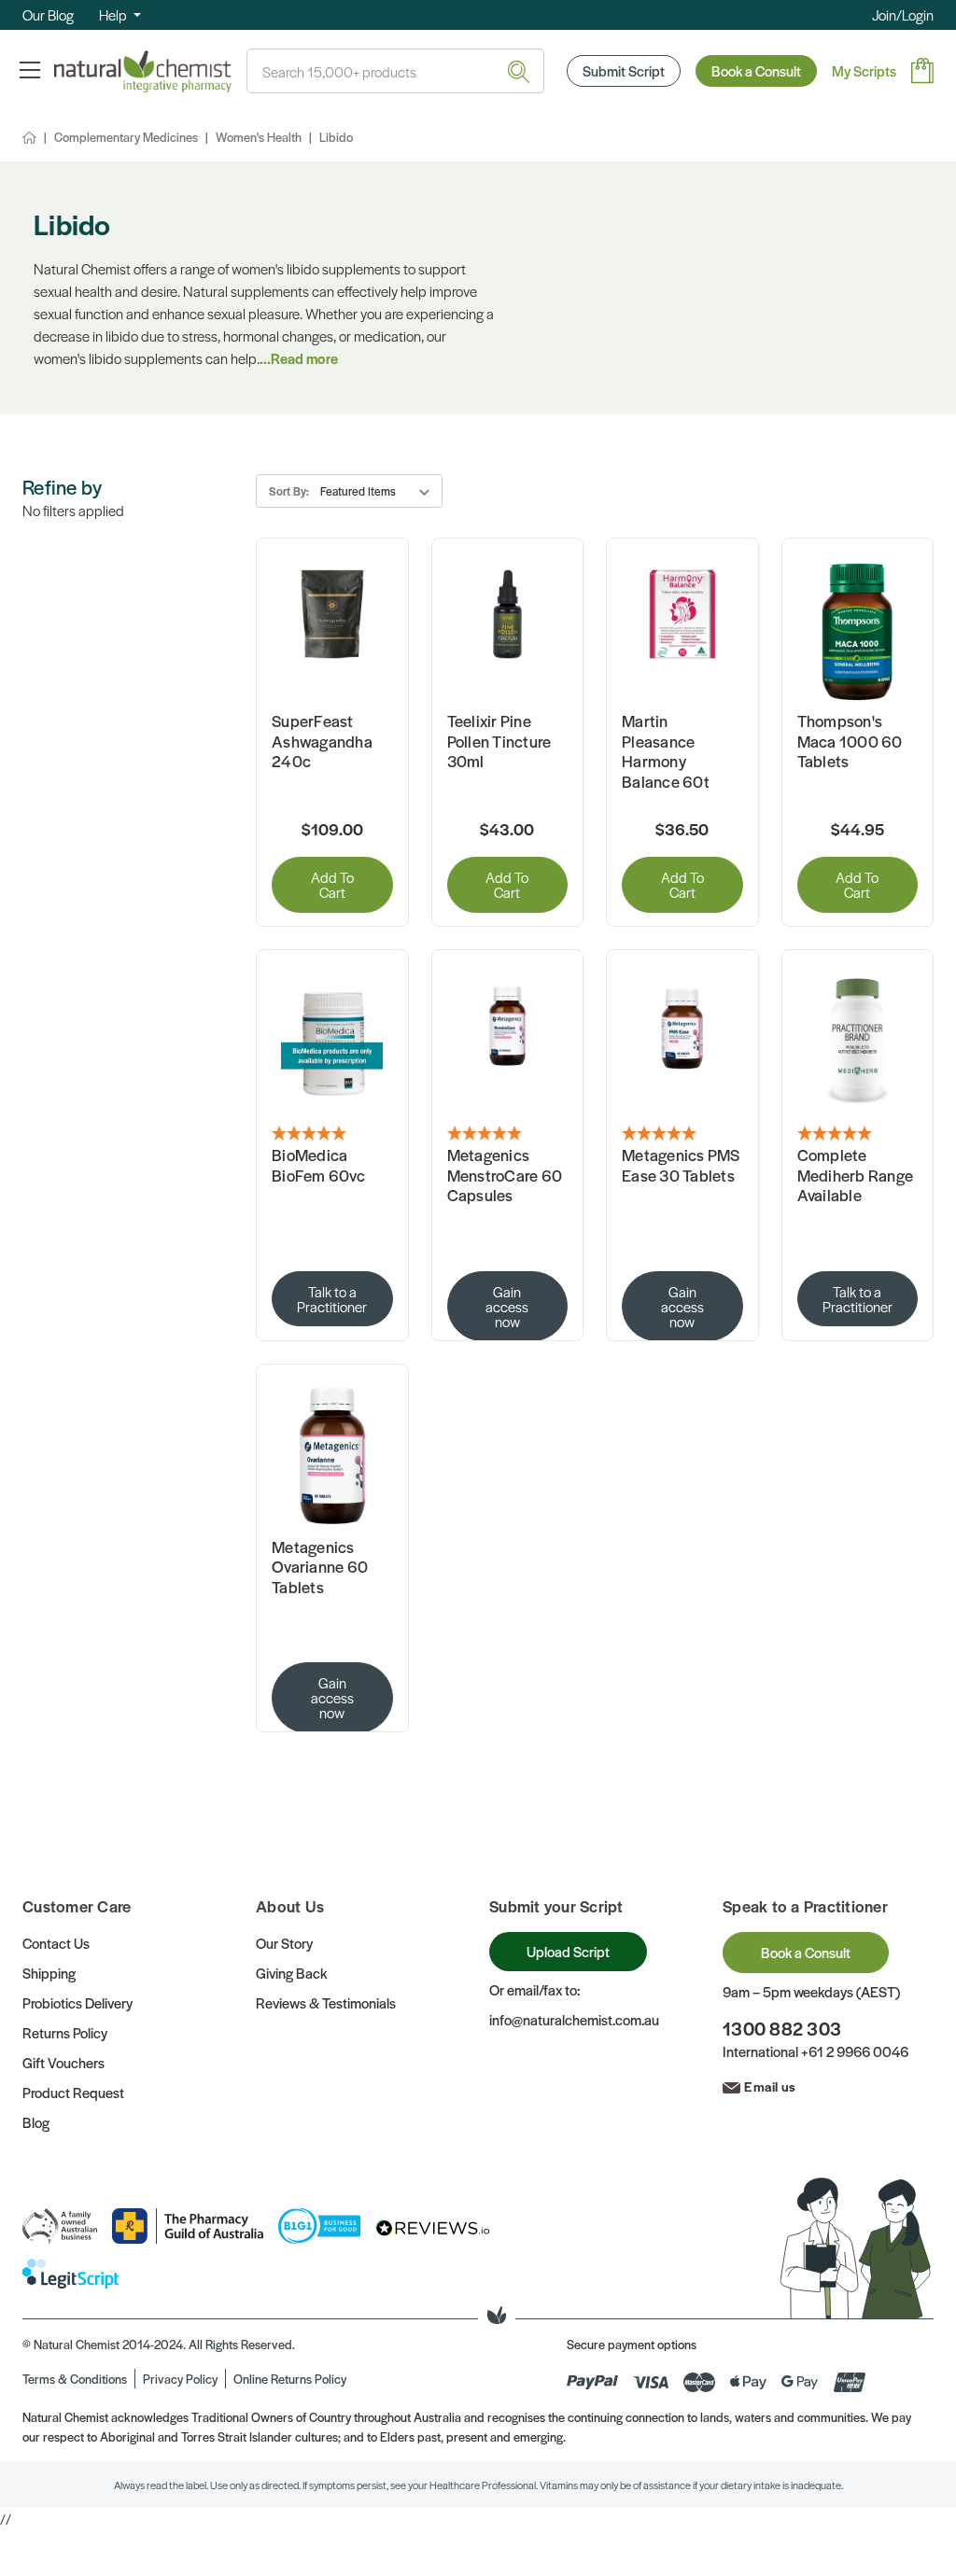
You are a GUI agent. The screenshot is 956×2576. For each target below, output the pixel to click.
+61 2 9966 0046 (855, 2051)
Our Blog (48, 14)
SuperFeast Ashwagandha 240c (322, 742)
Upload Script (568, 1951)
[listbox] (379, 491)
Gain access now (507, 1306)
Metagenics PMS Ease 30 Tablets (681, 1165)
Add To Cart (332, 884)
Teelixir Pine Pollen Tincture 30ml (499, 742)
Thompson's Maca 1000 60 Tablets (850, 742)
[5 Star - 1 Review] (332, 1134)
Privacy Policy (180, 2379)
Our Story (284, 1943)
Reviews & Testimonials (326, 2002)
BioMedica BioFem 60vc (318, 1165)
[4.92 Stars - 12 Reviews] (682, 1134)
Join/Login (903, 14)
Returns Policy (65, 2032)
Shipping (49, 1973)
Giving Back (291, 1973)
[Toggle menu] (29, 70)
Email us (770, 2086)
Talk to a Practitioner (332, 1299)
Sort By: (289, 491)
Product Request (73, 2092)
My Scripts (864, 70)
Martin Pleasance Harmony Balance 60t (666, 751)
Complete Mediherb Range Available (856, 1176)
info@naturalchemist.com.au (574, 2019)
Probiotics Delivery (77, 2002)
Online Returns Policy (290, 2379)
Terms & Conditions (75, 2379)
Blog (36, 2122)
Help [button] (114, 14)
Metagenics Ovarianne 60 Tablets (320, 1568)
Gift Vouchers (63, 2062)
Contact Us (56, 1943)
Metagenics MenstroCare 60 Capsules (505, 1176)
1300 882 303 (782, 2029)
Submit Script (624, 70)
